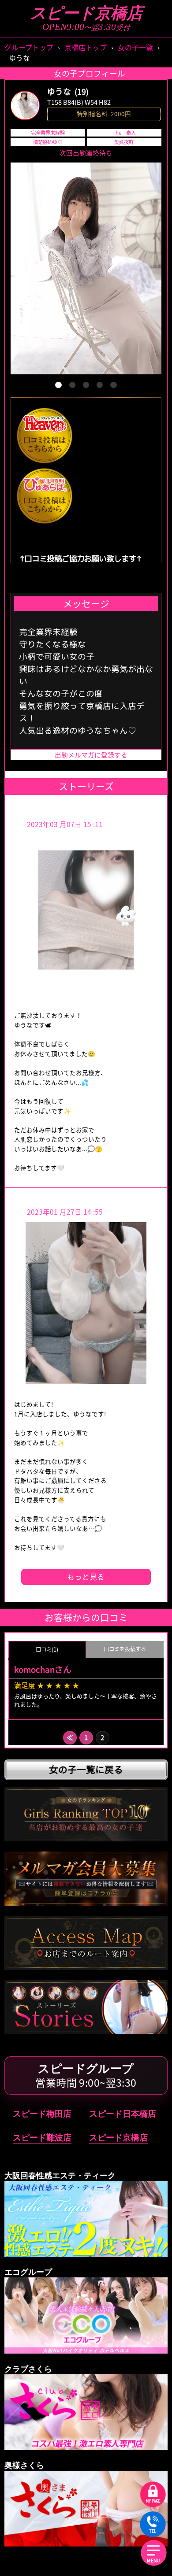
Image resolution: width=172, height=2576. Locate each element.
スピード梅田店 (42, 2114)
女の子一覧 (135, 47)
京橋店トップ (86, 47)
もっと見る (86, 1577)
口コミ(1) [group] (47, 1649)
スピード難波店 (42, 2138)
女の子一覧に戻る (86, 1769)
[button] (58, 385)
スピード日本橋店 (123, 2114)
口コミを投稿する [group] (125, 1649)
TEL (153, 2531)
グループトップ (29, 47)
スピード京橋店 (86, 13)
